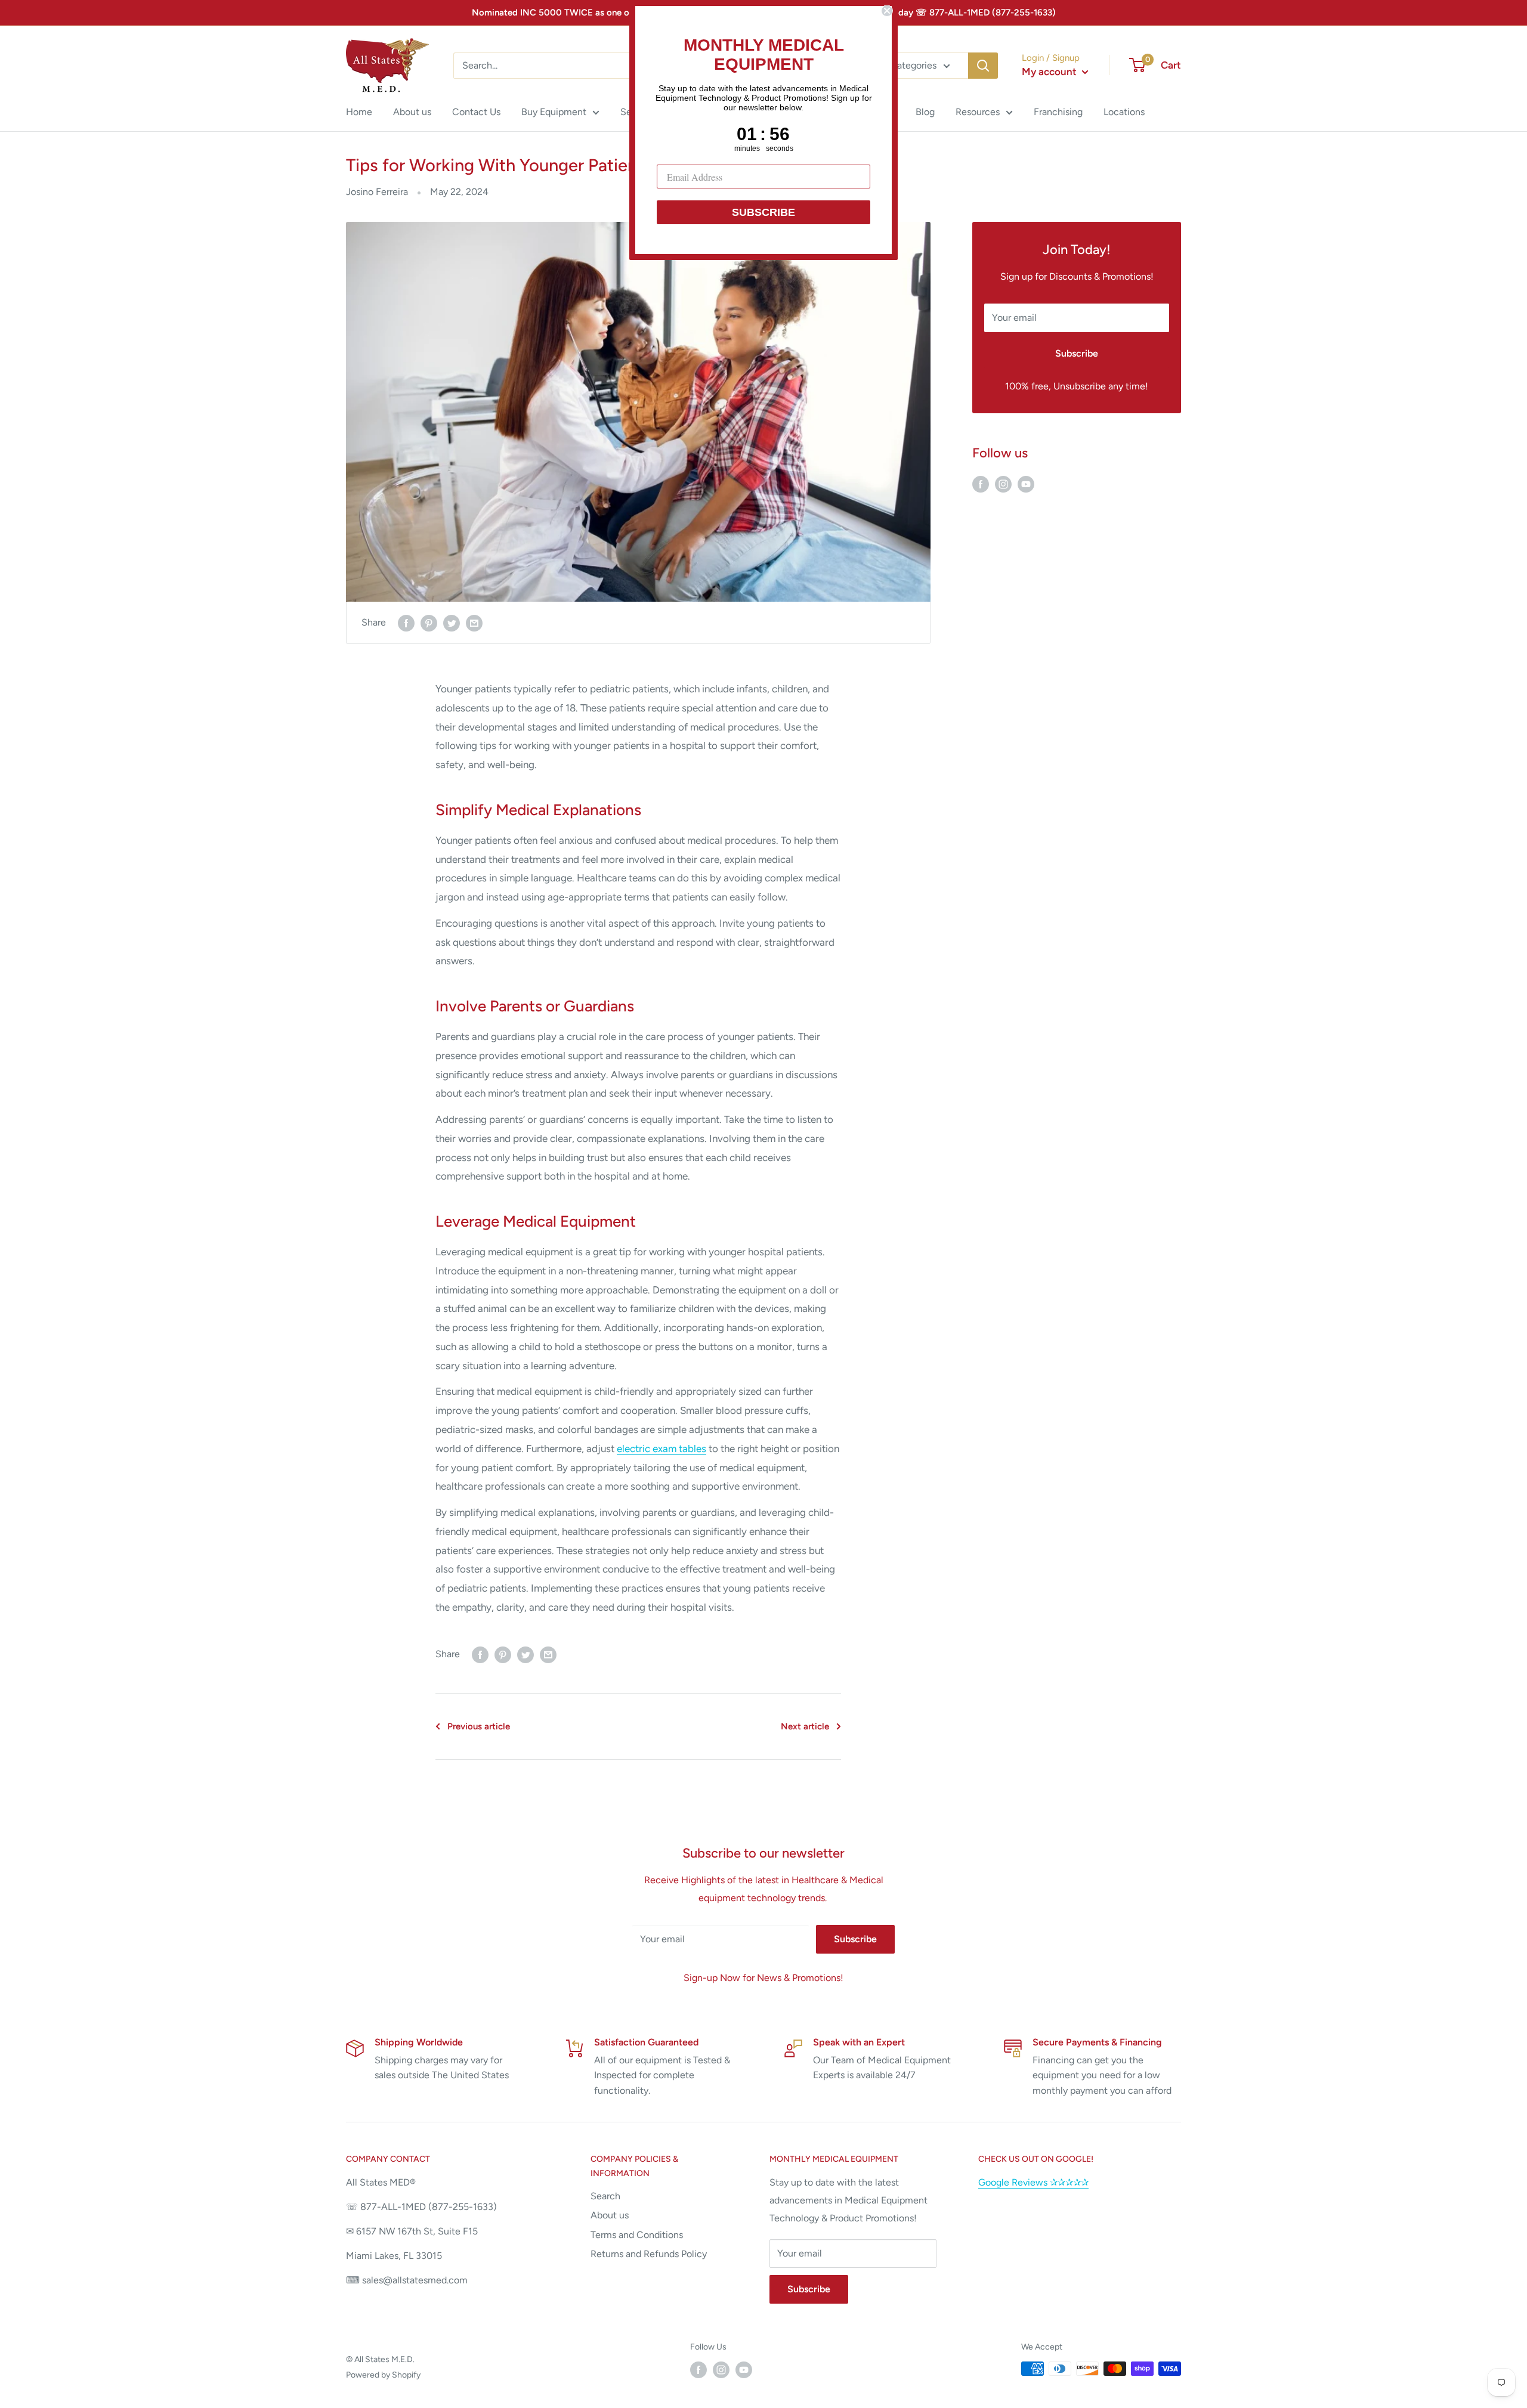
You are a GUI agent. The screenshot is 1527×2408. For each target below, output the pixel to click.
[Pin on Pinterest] (429, 623)
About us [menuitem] (412, 112)
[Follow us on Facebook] (981, 484)
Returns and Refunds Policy (649, 2254)
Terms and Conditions (637, 2235)
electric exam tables (662, 1448)
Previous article (479, 1726)
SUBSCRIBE (763, 212)
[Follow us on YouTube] (1026, 484)
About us (610, 2215)
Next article (805, 1726)
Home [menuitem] (359, 112)
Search (605, 2196)
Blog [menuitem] (925, 112)
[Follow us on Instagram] (1003, 484)
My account (1050, 72)
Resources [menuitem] (978, 112)
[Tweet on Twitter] (452, 623)
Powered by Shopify (383, 2375)
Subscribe (1077, 353)
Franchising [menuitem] (1058, 112)
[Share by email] (474, 623)
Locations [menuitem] (1124, 112)
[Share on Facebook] (406, 623)
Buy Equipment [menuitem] (554, 112)
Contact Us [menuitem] (476, 112)
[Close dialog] (887, 11)
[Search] (983, 66)
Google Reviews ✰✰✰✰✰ (1033, 2182)
